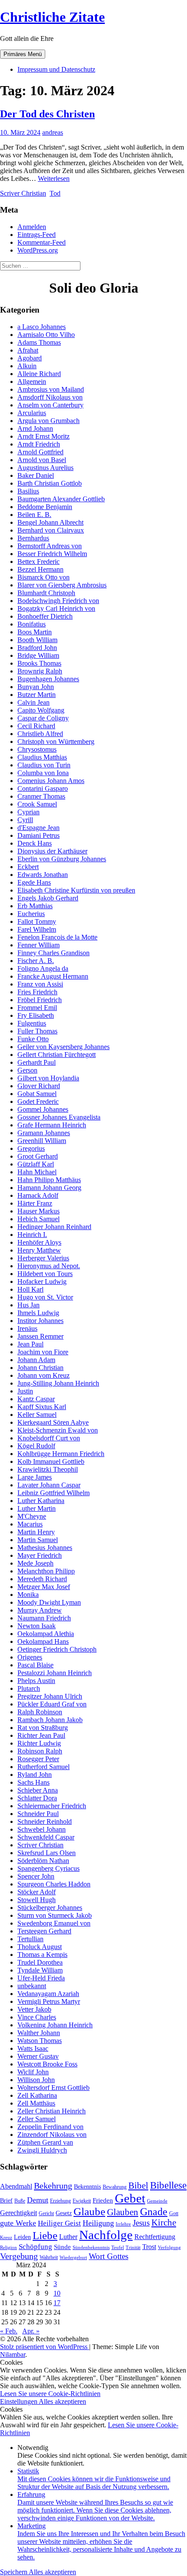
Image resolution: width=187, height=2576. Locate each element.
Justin (25, 1391)
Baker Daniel (36, 475)
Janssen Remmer (40, 1336)
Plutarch (29, 1688)
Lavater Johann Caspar (49, 1485)
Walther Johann (39, 2033)
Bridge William (38, 655)
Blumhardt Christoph (46, 593)
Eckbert (28, 867)
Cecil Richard (36, 726)
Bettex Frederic (38, 562)
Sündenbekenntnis (91, 2248)
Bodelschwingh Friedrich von (58, 601)
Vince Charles (37, 2017)
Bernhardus (33, 538)
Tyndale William (40, 1970)
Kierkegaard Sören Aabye (53, 1422)
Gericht (46, 2213)
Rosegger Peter (38, 1759)
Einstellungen (19, 2401)
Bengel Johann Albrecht (50, 522)
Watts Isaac (33, 2048)
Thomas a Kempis (42, 1954)
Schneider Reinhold (45, 1821)
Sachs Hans (33, 1782)
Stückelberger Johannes (50, 1908)
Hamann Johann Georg (49, 1188)
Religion (8, 2248)
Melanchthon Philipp (46, 1571)
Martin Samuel (38, 1540)
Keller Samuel (37, 1415)
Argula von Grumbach (48, 421)
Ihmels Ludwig (38, 1313)
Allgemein (32, 382)
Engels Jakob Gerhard (48, 898)
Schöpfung (35, 2246)
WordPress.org (38, 250)
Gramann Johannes (44, 1133)
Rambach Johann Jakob (50, 1720)
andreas (53, 132)
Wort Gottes (109, 2256)
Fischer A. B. (36, 961)
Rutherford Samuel (43, 1767)
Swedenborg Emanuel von (54, 1923)
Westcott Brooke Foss (47, 2064)
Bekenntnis (87, 2187)
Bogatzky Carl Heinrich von (56, 608)
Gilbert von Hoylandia (48, 1078)
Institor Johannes (40, 1321)
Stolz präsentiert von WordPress (45, 2347)
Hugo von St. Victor (45, 1297)
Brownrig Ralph (40, 671)
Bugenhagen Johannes (48, 679)
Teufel (118, 2248)
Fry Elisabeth (36, 1015)
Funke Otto (33, 1039)
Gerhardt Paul (37, 1062)
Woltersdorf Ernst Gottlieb (53, 2088)
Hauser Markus (38, 1211)
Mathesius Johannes (45, 1548)
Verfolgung (169, 2248)
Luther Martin (37, 1508)
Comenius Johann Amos (51, 781)
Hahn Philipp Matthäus (49, 1180)
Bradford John (37, 648)
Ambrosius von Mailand (51, 389)
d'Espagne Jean (38, 828)
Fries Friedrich (37, 992)
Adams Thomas (39, 342)
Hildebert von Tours (45, 1274)
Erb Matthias (35, 906)
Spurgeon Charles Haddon (54, 1884)
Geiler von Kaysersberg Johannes (63, 1047)
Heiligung (98, 2223)
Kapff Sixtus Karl (42, 1407)
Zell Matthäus (36, 2103)
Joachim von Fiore (43, 1352)
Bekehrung (53, 2186)
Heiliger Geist (59, 2223)
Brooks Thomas (39, 663)
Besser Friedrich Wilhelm (52, 554)
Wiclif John (33, 2072)
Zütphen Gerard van (45, 2142)
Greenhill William (42, 1141)
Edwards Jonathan (43, 875)
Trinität (133, 2248)
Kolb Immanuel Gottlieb (51, 1461)
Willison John (36, 2080)
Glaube (89, 2211)
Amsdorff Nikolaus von (50, 397)
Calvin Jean (33, 702)
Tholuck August (40, 1947)
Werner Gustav (38, 2056)
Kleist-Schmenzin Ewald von (58, 1430)
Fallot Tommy (37, 921)
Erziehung (60, 2201)
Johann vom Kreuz (43, 1375)
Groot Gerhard (38, 1156)
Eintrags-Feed (37, 235)
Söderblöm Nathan (43, 1861)
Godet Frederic (38, 1101)
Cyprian (28, 812)
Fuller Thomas (37, 1031)
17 (57, 2303)
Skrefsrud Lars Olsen (47, 1853)
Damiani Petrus (38, 835)
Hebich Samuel (38, 1219)
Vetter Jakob (34, 2009)
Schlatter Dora (37, 1798)
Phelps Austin (36, 1681)
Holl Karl (30, 1289)
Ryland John (35, 1775)
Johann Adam (36, 1360)
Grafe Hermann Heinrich (52, 1125)
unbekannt (32, 1986)
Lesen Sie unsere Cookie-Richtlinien (50, 2394)
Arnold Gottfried (40, 452)
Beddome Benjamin (45, 507)
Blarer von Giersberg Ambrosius (62, 585)
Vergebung (19, 2256)
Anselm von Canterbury (50, 405)
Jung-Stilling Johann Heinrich (58, 1383)
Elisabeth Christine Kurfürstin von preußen (76, 890)
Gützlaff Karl (36, 1164)
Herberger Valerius (43, 1258)
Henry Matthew (39, 1250)
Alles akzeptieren (62, 2401)
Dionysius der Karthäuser (52, 851)
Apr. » (31, 2331)
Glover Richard (39, 1086)
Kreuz (6, 2238)
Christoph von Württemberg (56, 741)
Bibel (138, 2186)
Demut (38, 2200)
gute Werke (18, 2223)
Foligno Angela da (43, 968)
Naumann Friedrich (44, 1618)
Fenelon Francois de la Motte (57, 937)
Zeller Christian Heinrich (52, 2111)
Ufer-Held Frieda (41, 1978)
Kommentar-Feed (42, 242)
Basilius (28, 491)
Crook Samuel (37, 804)
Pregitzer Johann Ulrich (50, 1696)
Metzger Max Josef (44, 1587)
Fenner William (38, 945)
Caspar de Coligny (43, 718)
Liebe (45, 2235)
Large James (35, 1477)
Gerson (27, 1070)
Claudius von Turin (44, 765)
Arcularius (32, 413)
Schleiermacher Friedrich (52, 1806)
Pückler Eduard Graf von (52, 1704)
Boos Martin (35, 632)
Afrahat (28, 350)
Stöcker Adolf (37, 1892)
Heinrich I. (32, 1235)
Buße (20, 2201)
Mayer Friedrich (40, 1555)
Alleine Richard (39, 374)
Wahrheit (49, 2257)
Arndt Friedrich (39, 444)
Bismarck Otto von (43, 577)
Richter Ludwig (39, 1743)
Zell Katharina (37, 2095)
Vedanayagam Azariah (48, 1994)
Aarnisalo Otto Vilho (46, 335)
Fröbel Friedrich (40, 1000)
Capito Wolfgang (41, 710)
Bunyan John (36, 687)
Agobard (30, 358)
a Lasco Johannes (42, 327)
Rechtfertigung (155, 2237)
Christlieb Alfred (40, 734)
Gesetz (64, 2213)
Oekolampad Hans (43, 1641)
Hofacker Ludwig (42, 1281)
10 (57, 2293)
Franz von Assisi (40, 984)
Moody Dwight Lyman (49, 1602)
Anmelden (32, 227)
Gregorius (31, 1148)
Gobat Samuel (37, 1094)
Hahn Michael (37, 1172)
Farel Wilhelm (37, 929)
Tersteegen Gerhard (44, 1931)
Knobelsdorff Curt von (49, 1438)
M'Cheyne (32, 1516)
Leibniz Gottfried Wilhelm (53, 1493)
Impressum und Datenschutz (56, 69)
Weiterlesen (54, 178)
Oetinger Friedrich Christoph (57, 1649)
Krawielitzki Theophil (48, 1469)
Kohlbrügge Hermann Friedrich (61, 1454)
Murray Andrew (40, 1610)
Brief (6, 2201)
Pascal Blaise (35, 1665)
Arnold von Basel (42, 460)
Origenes (30, 1657)
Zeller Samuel (37, 2119)
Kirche (164, 2223)
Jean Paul (30, 1344)
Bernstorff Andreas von (50, 546)
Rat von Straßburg (43, 1728)
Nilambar (13, 2354)
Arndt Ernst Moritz (43, 436)
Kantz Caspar (36, 1399)
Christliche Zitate (52, 17)
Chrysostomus (37, 749)
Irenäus (27, 1328)
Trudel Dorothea (40, 1962)
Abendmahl (16, 2186)
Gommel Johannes (43, 1109)
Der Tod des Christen (47, 114)
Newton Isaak (37, 1626)
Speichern (14, 2572)
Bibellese (168, 2185)
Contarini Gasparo (43, 788)
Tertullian (30, 1939)
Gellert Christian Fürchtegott (57, 1055)
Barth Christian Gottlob (50, 483)
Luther (68, 2237)
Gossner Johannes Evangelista (59, 1117)
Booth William (37, 640)
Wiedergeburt (73, 2258)
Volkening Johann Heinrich (55, 2025)
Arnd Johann (35, 428)
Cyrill (25, 820)
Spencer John (36, 1876)
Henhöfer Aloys (39, 1242)
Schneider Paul (38, 1814)
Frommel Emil (37, 1008)
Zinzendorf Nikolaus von (52, 2134)
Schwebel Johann (42, 1829)
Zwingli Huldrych (42, 2150)
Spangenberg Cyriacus (48, 1868)
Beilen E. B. (34, 515)
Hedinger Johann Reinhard (54, 1227)
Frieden (103, 2200)
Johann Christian (40, 1368)
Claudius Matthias (42, 757)
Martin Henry (36, 1532)
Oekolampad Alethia (46, 1634)
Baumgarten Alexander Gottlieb (61, 499)
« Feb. (9, 2331)
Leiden (22, 2237)
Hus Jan (28, 1305)
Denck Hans (35, 843)
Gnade (154, 2212)
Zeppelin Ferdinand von (50, 2127)
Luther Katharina (41, 1501)
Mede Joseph (35, 1563)
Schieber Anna (38, 1790)
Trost (149, 2247)
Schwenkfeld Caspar (46, 1837)
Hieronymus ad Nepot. (49, 1266)
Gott (174, 2213)
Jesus (141, 2223)
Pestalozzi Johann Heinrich (55, 1673)
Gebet (130, 2198)
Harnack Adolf (38, 1195)
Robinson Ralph (40, 1751)
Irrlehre (123, 2224)
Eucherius (31, 914)
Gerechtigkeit (18, 2213)
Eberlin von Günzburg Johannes (62, 859)
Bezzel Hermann (40, 569)
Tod (55, 193)
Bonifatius (32, 624)
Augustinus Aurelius (45, 468)
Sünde (62, 2247)
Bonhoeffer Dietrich (45, 616)
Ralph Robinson (40, 1712)
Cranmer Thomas (41, 796)
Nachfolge (106, 2235)
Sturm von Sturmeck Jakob (55, 1915)
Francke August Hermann (53, 976)
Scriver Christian (23, 193)
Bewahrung (115, 2187)
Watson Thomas (40, 2041)
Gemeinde (157, 2201)
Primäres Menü (23, 54)
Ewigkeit (82, 2201)
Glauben (123, 2212)
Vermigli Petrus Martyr (49, 2001)
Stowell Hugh (37, 1900)
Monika (28, 1595)
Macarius (30, 1524)
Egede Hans (34, 882)
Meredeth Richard (42, 1579)
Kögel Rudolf (36, 1446)
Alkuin (27, 366)
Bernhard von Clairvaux (51, 530)
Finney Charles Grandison (53, 953)
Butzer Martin (37, 695)
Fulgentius (32, 1023)
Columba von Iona (43, 773)
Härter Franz (35, 1203)
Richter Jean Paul (41, 1735)
